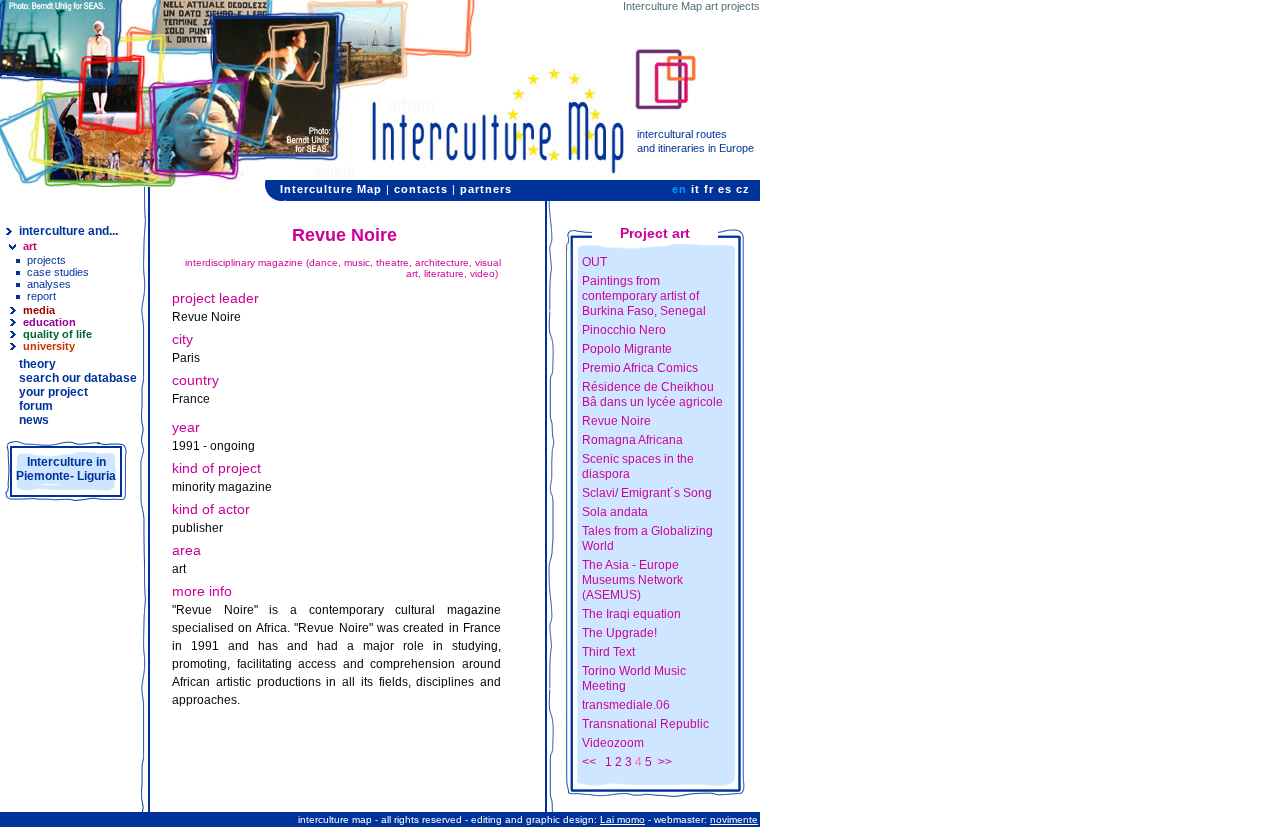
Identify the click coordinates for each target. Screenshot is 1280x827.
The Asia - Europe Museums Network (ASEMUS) (632, 580)
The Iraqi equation (631, 614)
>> (665, 762)
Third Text (608, 652)
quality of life (57, 334)
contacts (421, 189)
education (49, 322)
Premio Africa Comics (640, 368)
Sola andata (615, 512)
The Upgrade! (619, 633)
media (39, 310)
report (41, 296)
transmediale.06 (626, 705)
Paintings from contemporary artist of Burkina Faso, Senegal (644, 296)
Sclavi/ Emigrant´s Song (647, 493)
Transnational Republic (645, 724)
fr (709, 189)
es (725, 189)
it (695, 189)
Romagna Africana (632, 440)
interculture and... (68, 231)
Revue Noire (616, 421)
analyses (49, 284)
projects (46, 260)
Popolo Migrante (627, 349)
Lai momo (622, 819)
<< (589, 762)
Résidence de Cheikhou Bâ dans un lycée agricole (652, 394)
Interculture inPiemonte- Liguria (66, 469)
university (49, 346)
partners (486, 189)
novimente (734, 819)
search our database (78, 378)
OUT (594, 262)
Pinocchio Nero (624, 330)
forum (36, 406)
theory (37, 364)
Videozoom (613, 743)
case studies (58, 272)
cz (743, 189)
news (34, 420)
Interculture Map (331, 189)
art (30, 246)
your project (53, 392)
